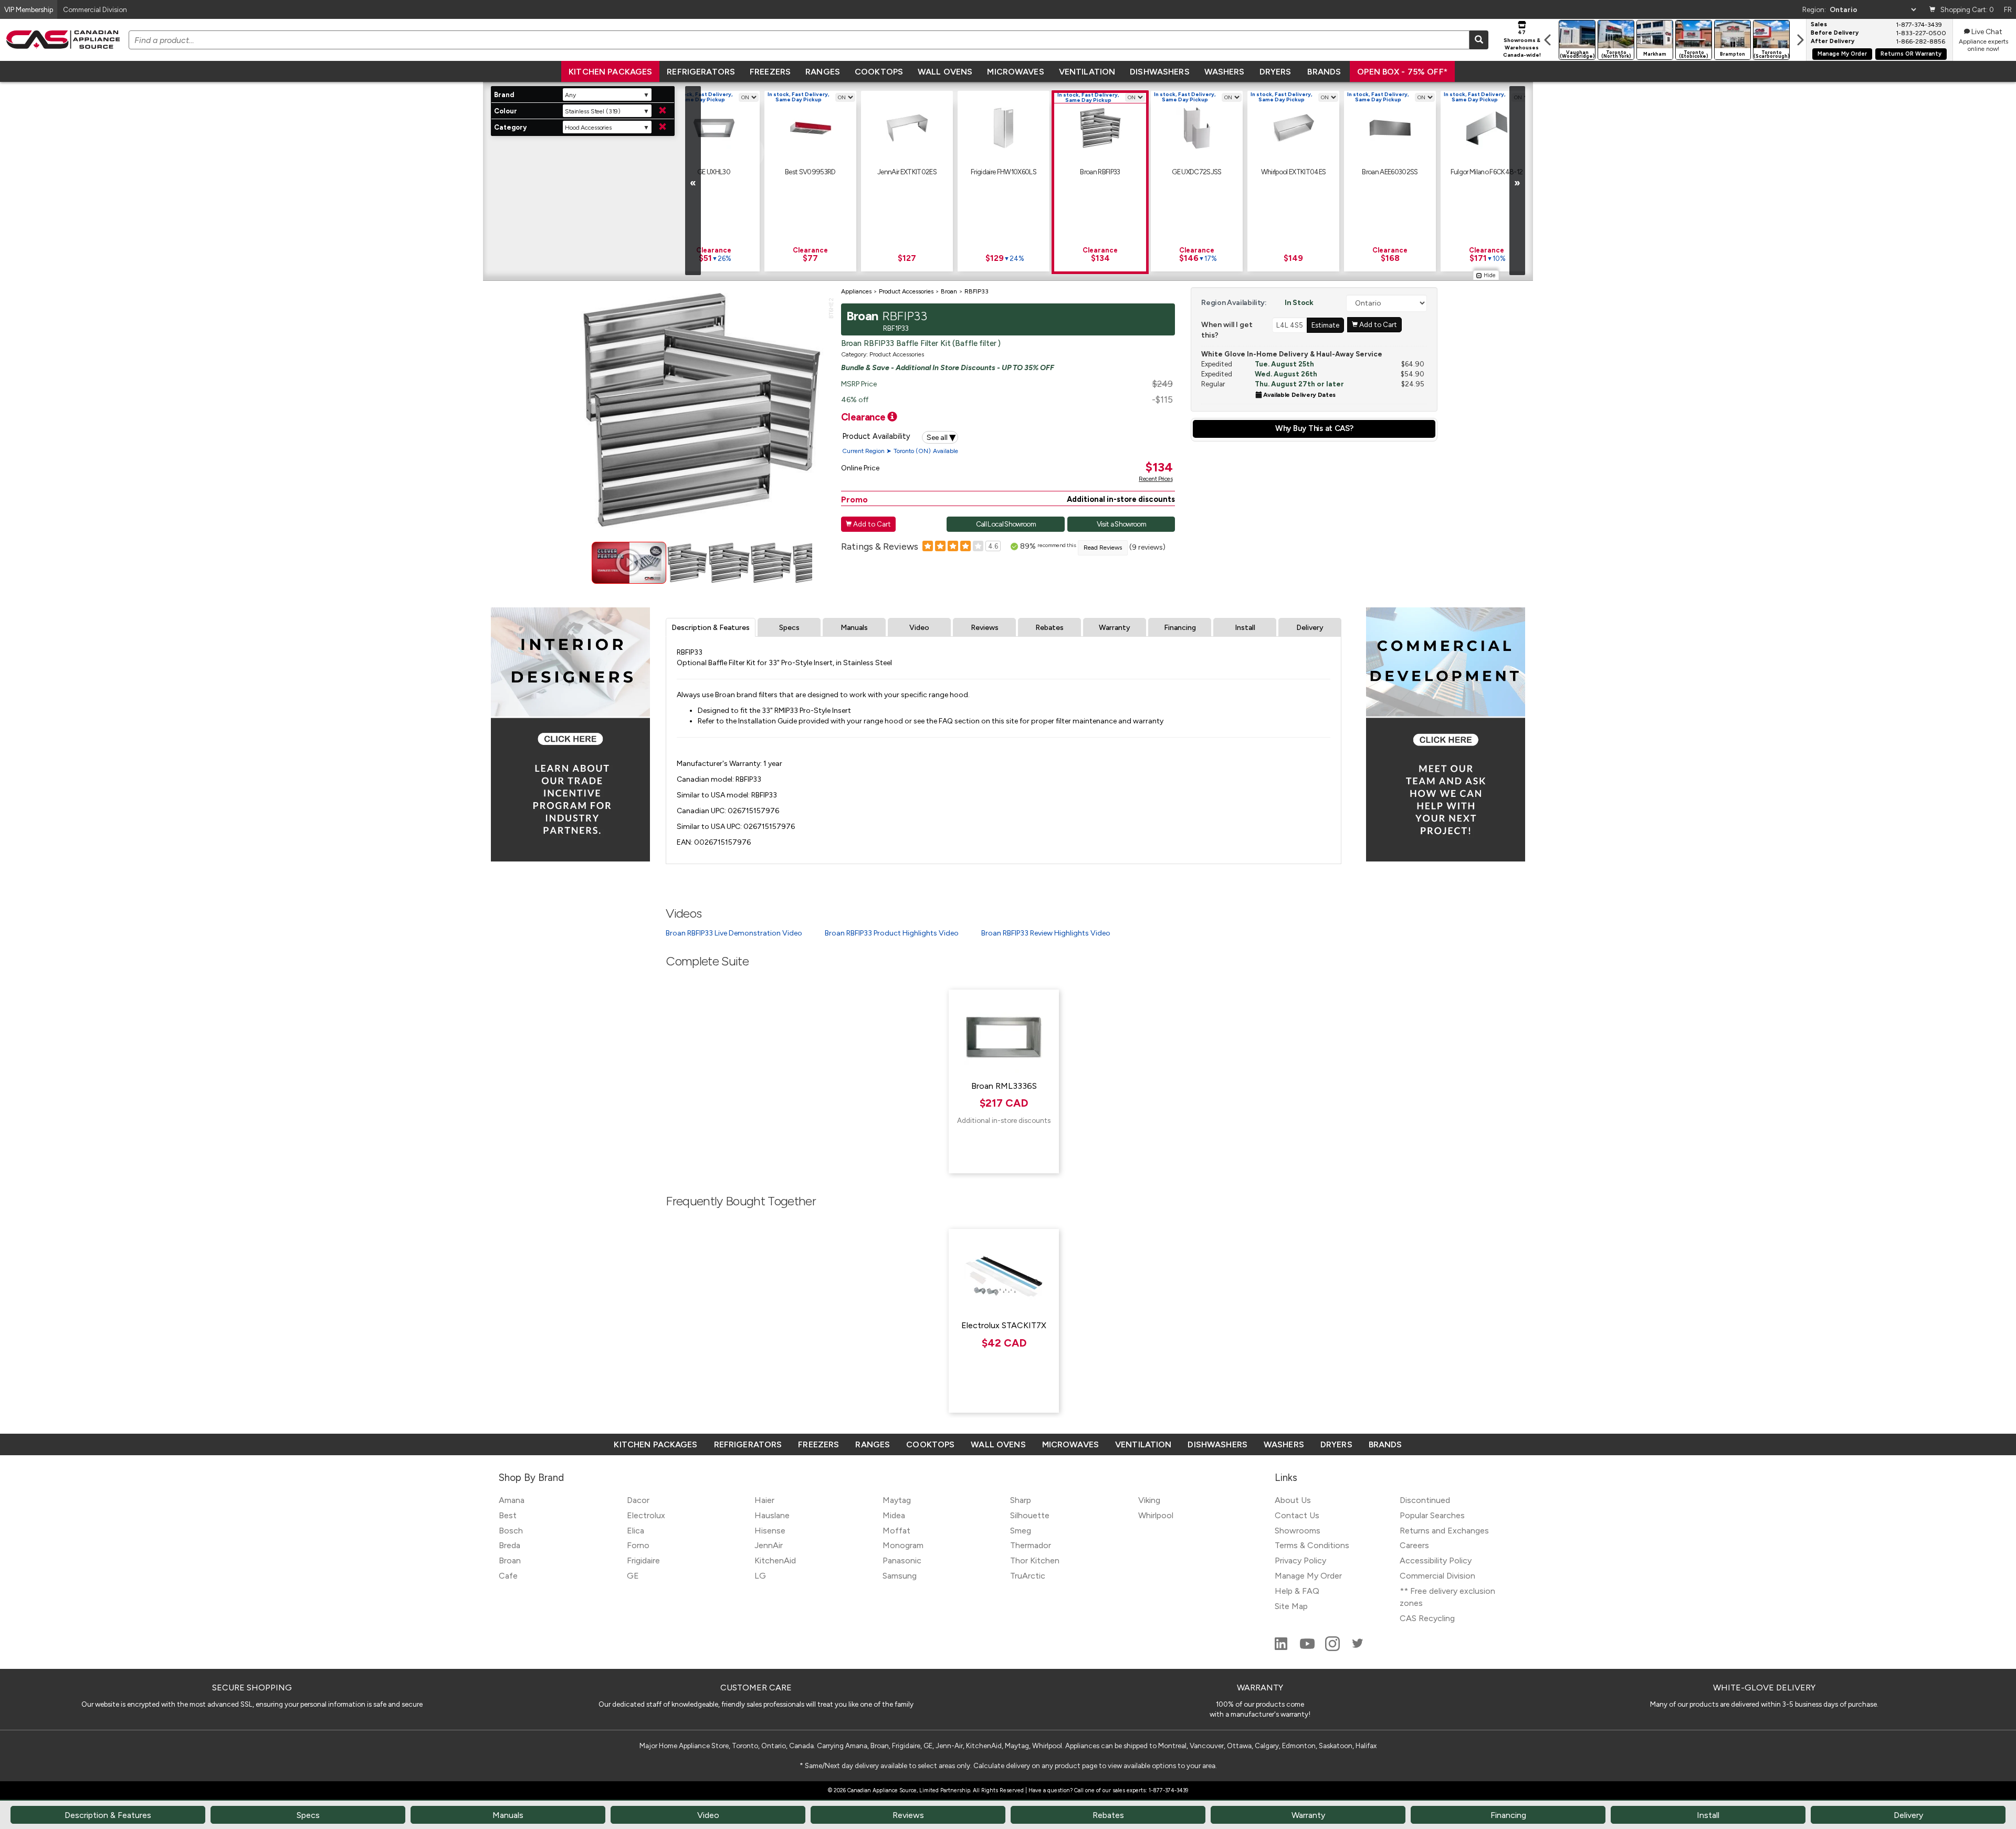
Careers (1414, 1545)
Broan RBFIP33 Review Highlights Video (1046, 933)
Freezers (770, 72)
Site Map (1291, 1606)
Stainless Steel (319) (593, 111)
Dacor (638, 1500)
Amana (512, 1500)
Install (1245, 628)
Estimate (1325, 325)
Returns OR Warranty (1911, 54)
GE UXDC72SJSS (1196, 172)
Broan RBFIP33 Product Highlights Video (892, 933)
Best (508, 1515)
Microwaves (1015, 72)
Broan (510, 1560)
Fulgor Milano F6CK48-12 (1487, 172)
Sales (1819, 25)
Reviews (985, 628)
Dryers (1275, 72)
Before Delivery (1835, 33)
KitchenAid (775, 1560)
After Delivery (1833, 41)
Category (510, 127)
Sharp (1021, 1500)
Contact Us (1297, 1515)
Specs (789, 628)
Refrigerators (701, 72)
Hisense (770, 1531)
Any (570, 95)
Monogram (903, 1545)
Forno (638, 1545)
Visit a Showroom (1121, 524)
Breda (510, 1545)
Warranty (1115, 628)
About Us (1293, 1500)
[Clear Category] (663, 127)
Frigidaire (643, 1560)
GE (633, 1576)
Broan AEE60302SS (1390, 172)
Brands (1324, 72)
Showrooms (1298, 1531)
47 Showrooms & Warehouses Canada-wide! (1522, 44)
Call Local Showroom (1006, 524)
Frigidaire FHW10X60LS (1004, 172)
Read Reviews (1103, 548)
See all (941, 437)
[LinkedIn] (1282, 1648)
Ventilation (1087, 72)
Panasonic (902, 1560)
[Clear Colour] (663, 111)
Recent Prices (1156, 479)
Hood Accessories (588, 128)
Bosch (511, 1531)
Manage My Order (1842, 54)
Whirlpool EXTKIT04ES (1294, 172)
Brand (504, 95)
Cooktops (879, 72)
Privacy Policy (1300, 1560)
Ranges (823, 72)
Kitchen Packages (610, 72)
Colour (506, 111)
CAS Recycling (1427, 1618)
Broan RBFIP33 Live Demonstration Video (734, 933)
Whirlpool (1156, 1515)
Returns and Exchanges (1444, 1531)
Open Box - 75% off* (1402, 72)
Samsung (900, 1576)
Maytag (897, 1500)
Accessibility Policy (1436, 1560)
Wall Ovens (945, 72)
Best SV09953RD (810, 172)
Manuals (854, 628)
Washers (1225, 72)
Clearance (864, 417)
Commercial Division (1437, 1576)
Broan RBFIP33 (1100, 172)
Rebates (1049, 628)
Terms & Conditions (1312, 1545)
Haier (764, 1500)
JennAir (769, 1545)
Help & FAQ (1297, 1591)
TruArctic (1028, 1576)
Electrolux (646, 1515)
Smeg (1021, 1531)
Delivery (1310, 628)
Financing (1180, 628)
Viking (1149, 1500)
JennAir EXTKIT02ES (907, 172)
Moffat (896, 1531)
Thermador (1031, 1545)
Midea (894, 1515)
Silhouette (1030, 1515)
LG (760, 1576)
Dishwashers (1159, 72)
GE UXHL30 (714, 172)
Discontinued (1425, 1500)
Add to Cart (868, 524)
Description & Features (711, 628)
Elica (636, 1531)
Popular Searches (1432, 1515)
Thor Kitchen (1035, 1560)
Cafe (508, 1576)
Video (919, 628)
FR (2008, 9)
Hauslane (772, 1515)
